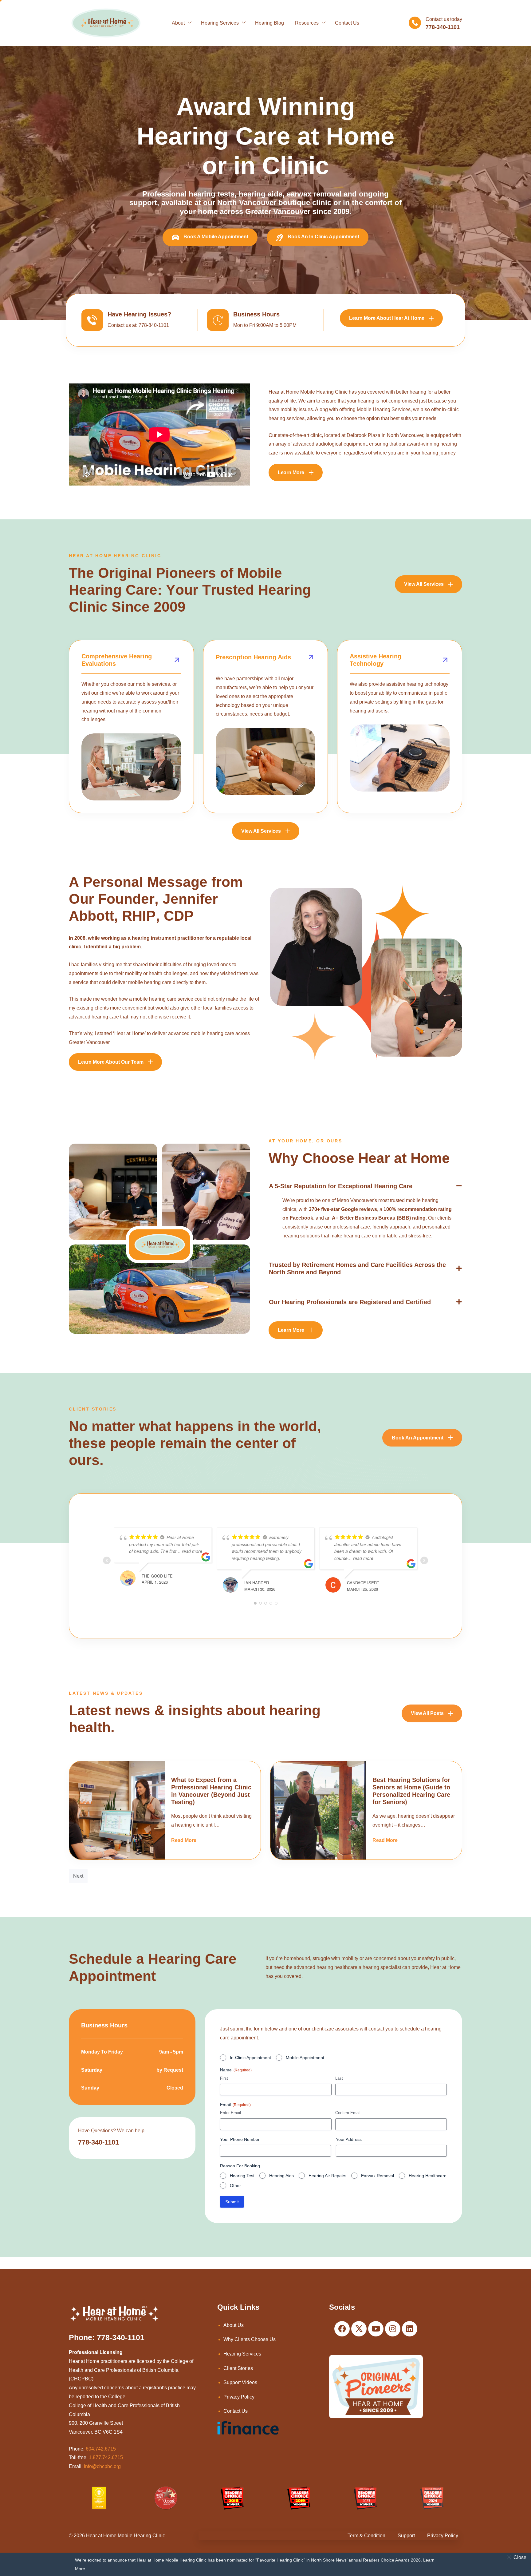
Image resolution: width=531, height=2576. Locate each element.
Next (78, 1876)
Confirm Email (348, 2113)
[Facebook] (342, 2329)
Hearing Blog (269, 23)
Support (406, 2536)
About (178, 23)
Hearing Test (242, 2176)
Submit (232, 2202)
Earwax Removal (378, 2176)
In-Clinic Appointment (250, 2058)
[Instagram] (393, 2329)
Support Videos (240, 2382)
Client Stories (238, 2368)
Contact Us (347, 23)
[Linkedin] (410, 2329)
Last (339, 2078)
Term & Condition (366, 2536)
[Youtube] (376, 2329)
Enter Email (230, 2113)
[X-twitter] (359, 2329)
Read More (184, 1840)
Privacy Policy (239, 2397)
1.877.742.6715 (106, 2457)
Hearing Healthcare (428, 2176)
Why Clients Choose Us (250, 2339)
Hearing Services (220, 23)
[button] (518, 2557)
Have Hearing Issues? (139, 314)
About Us (234, 2325)
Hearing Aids (281, 2176)
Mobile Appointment (305, 2058)
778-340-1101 (98, 2142)
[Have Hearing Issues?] (92, 320)
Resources (307, 23)
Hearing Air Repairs (327, 2176)
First (224, 2078)
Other (235, 2185)
